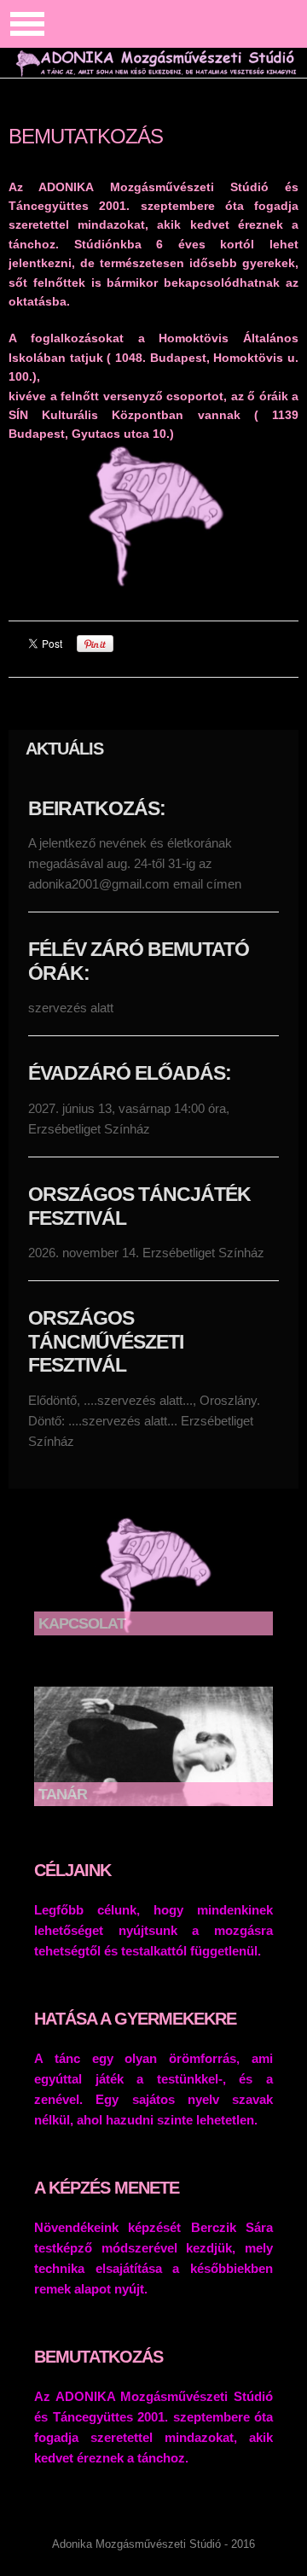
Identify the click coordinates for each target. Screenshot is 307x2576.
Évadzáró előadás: (130, 1073)
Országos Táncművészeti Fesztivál (106, 1341)
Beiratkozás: (97, 808)
